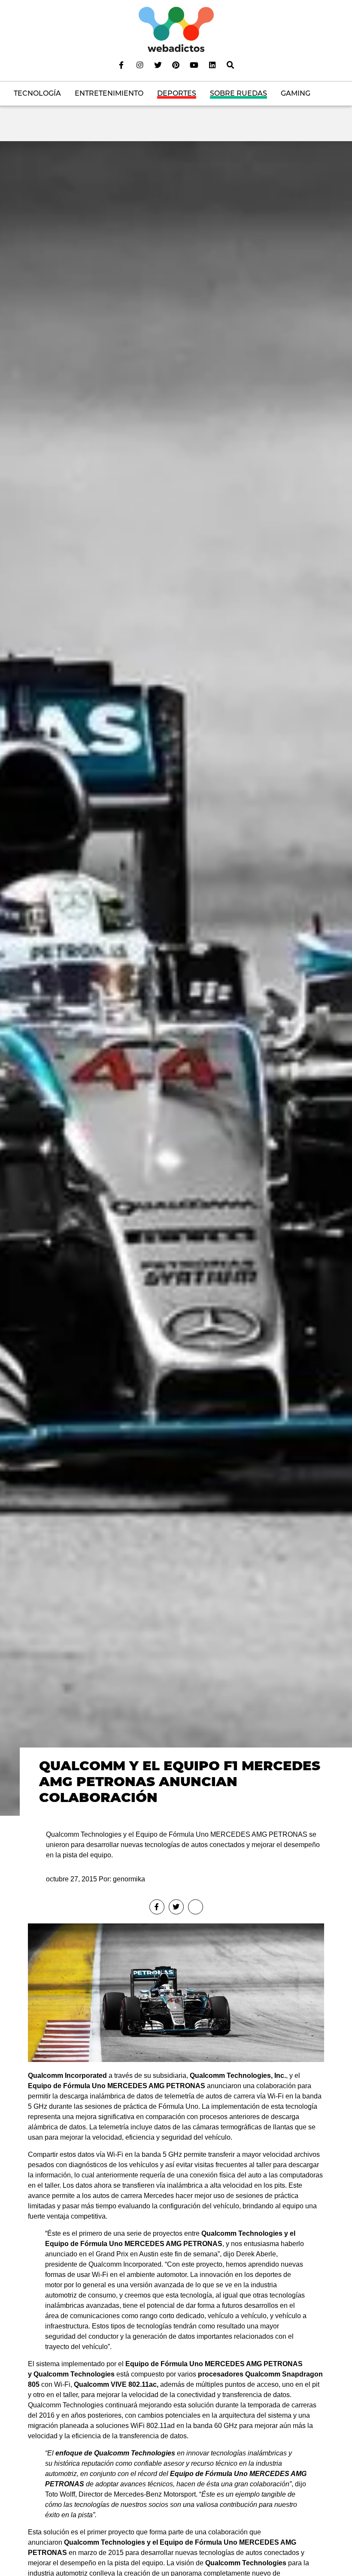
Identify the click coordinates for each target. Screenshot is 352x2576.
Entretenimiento (109, 93)
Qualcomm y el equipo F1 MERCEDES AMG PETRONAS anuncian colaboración (180, 1781)
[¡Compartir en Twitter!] (176, 1907)
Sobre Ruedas (238, 93)
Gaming (296, 93)
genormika (129, 1879)
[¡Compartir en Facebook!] (157, 1907)
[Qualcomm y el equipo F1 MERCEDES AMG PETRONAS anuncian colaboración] (176, 978)
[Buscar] (231, 65)
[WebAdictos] (176, 29)
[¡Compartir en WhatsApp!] (196, 1907)
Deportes (177, 93)
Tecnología (37, 93)
